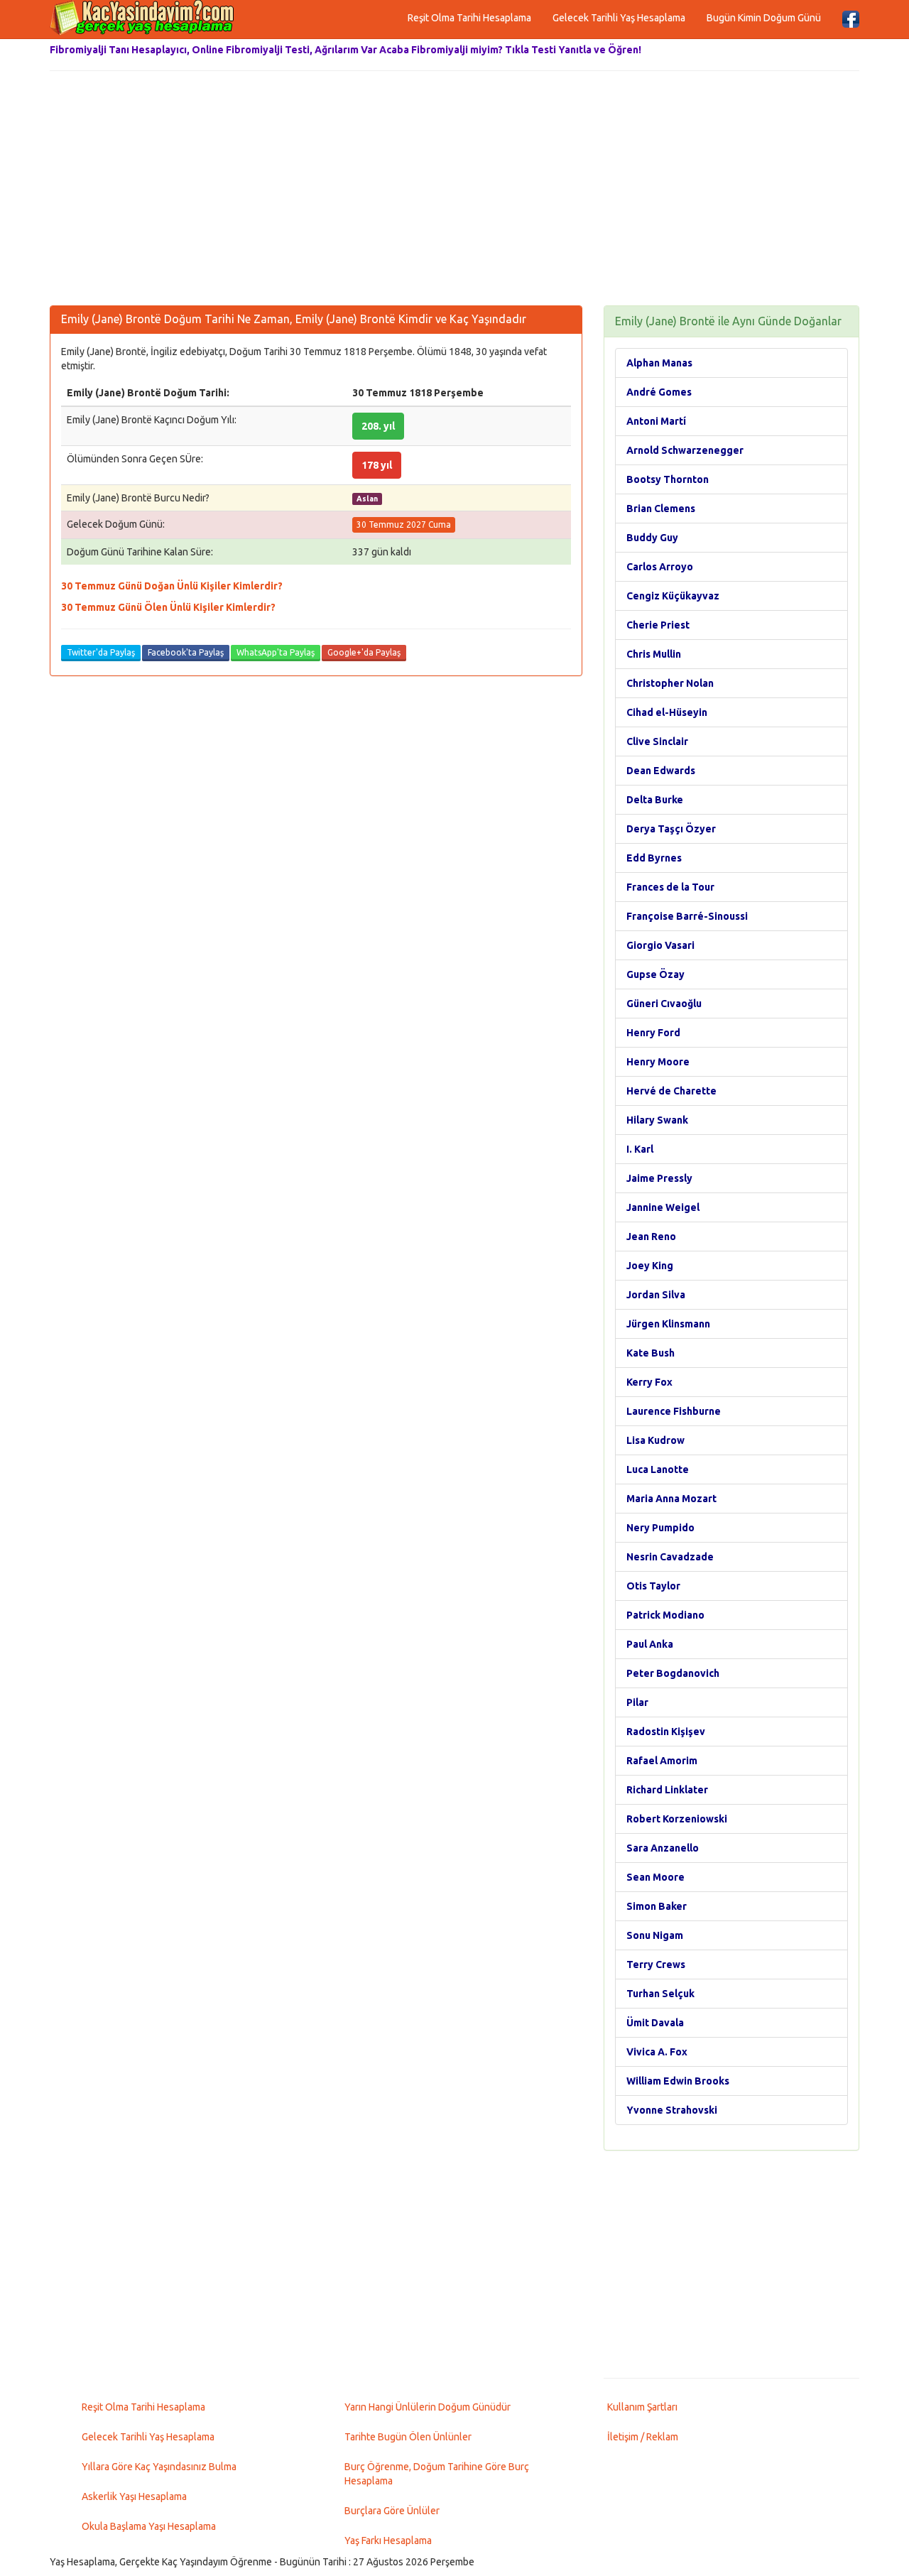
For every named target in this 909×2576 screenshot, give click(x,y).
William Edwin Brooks (678, 2081)
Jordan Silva (656, 1295)
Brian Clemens (661, 509)
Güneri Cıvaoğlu (664, 1004)
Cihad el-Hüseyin (667, 712)
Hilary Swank (657, 1120)
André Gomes (659, 392)
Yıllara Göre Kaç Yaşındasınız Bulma (159, 2467)
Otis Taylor (653, 1586)
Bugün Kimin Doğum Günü (764, 18)
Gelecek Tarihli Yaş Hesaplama (619, 18)
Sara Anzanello (663, 1848)
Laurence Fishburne (674, 1411)
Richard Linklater (667, 1790)
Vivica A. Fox (657, 2052)
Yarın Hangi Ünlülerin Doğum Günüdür (428, 2407)
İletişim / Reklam (643, 2437)
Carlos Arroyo (660, 567)
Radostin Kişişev (666, 1732)
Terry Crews (656, 1964)
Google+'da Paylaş (364, 652)
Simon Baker (657, 1906)
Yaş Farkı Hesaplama (388, 2540)
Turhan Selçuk (660, 1994)
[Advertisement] (454, 192)
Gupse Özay (655, 974)
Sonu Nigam (655, 1935)
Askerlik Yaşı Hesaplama (134, 2496)
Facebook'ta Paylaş (186, 652)
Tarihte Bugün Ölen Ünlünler (408, 2437)
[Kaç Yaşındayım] (142, 18)
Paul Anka (650, 1644)
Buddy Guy (652, 538)
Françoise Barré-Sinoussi (687, 916)
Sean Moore (655, 1877)
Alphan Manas (659, 363)
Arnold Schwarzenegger (685, 450)
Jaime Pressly (659, 1178)
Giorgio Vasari (660, 945)
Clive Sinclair (657, 741)
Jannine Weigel (663, 1207)
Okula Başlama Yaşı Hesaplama (149, 2526)
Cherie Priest (658, 625)
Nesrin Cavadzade (670, 1557)
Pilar (637, 1702)
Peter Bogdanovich (673, 1673)
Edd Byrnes (654, 858)
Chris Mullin (654, 654)
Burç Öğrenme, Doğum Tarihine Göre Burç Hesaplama (437, 2474)
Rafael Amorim (662, 1761)
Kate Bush (651, 1353)
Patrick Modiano (665, 1615)
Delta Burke (655, 800)
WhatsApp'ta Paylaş (276, 652)
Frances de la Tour (670, 887)
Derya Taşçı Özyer (671, 829)
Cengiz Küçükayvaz (673, 596)
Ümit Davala (655, 2023)
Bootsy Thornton (668, 479)
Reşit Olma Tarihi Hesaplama (469, 18)
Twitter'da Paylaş (101, 652)
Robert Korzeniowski (677, 1819)
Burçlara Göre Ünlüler (392, 2511)
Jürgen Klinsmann (668, 1324)
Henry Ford (653, 1033)
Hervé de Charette (671, 1091)
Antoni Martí (656, 421)
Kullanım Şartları (642, 2407)
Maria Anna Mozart (671, 1499)
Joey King (650, 1266)
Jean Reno (651, 1237)
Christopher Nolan (670, 683)
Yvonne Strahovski (672, 2110)
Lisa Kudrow (655, 1440)
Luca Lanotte (658, 1469)
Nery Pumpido (660, 1528)
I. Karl (640, 1149)
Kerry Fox (649, 1382)
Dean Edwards (661, 771)
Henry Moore (658, 1062)
